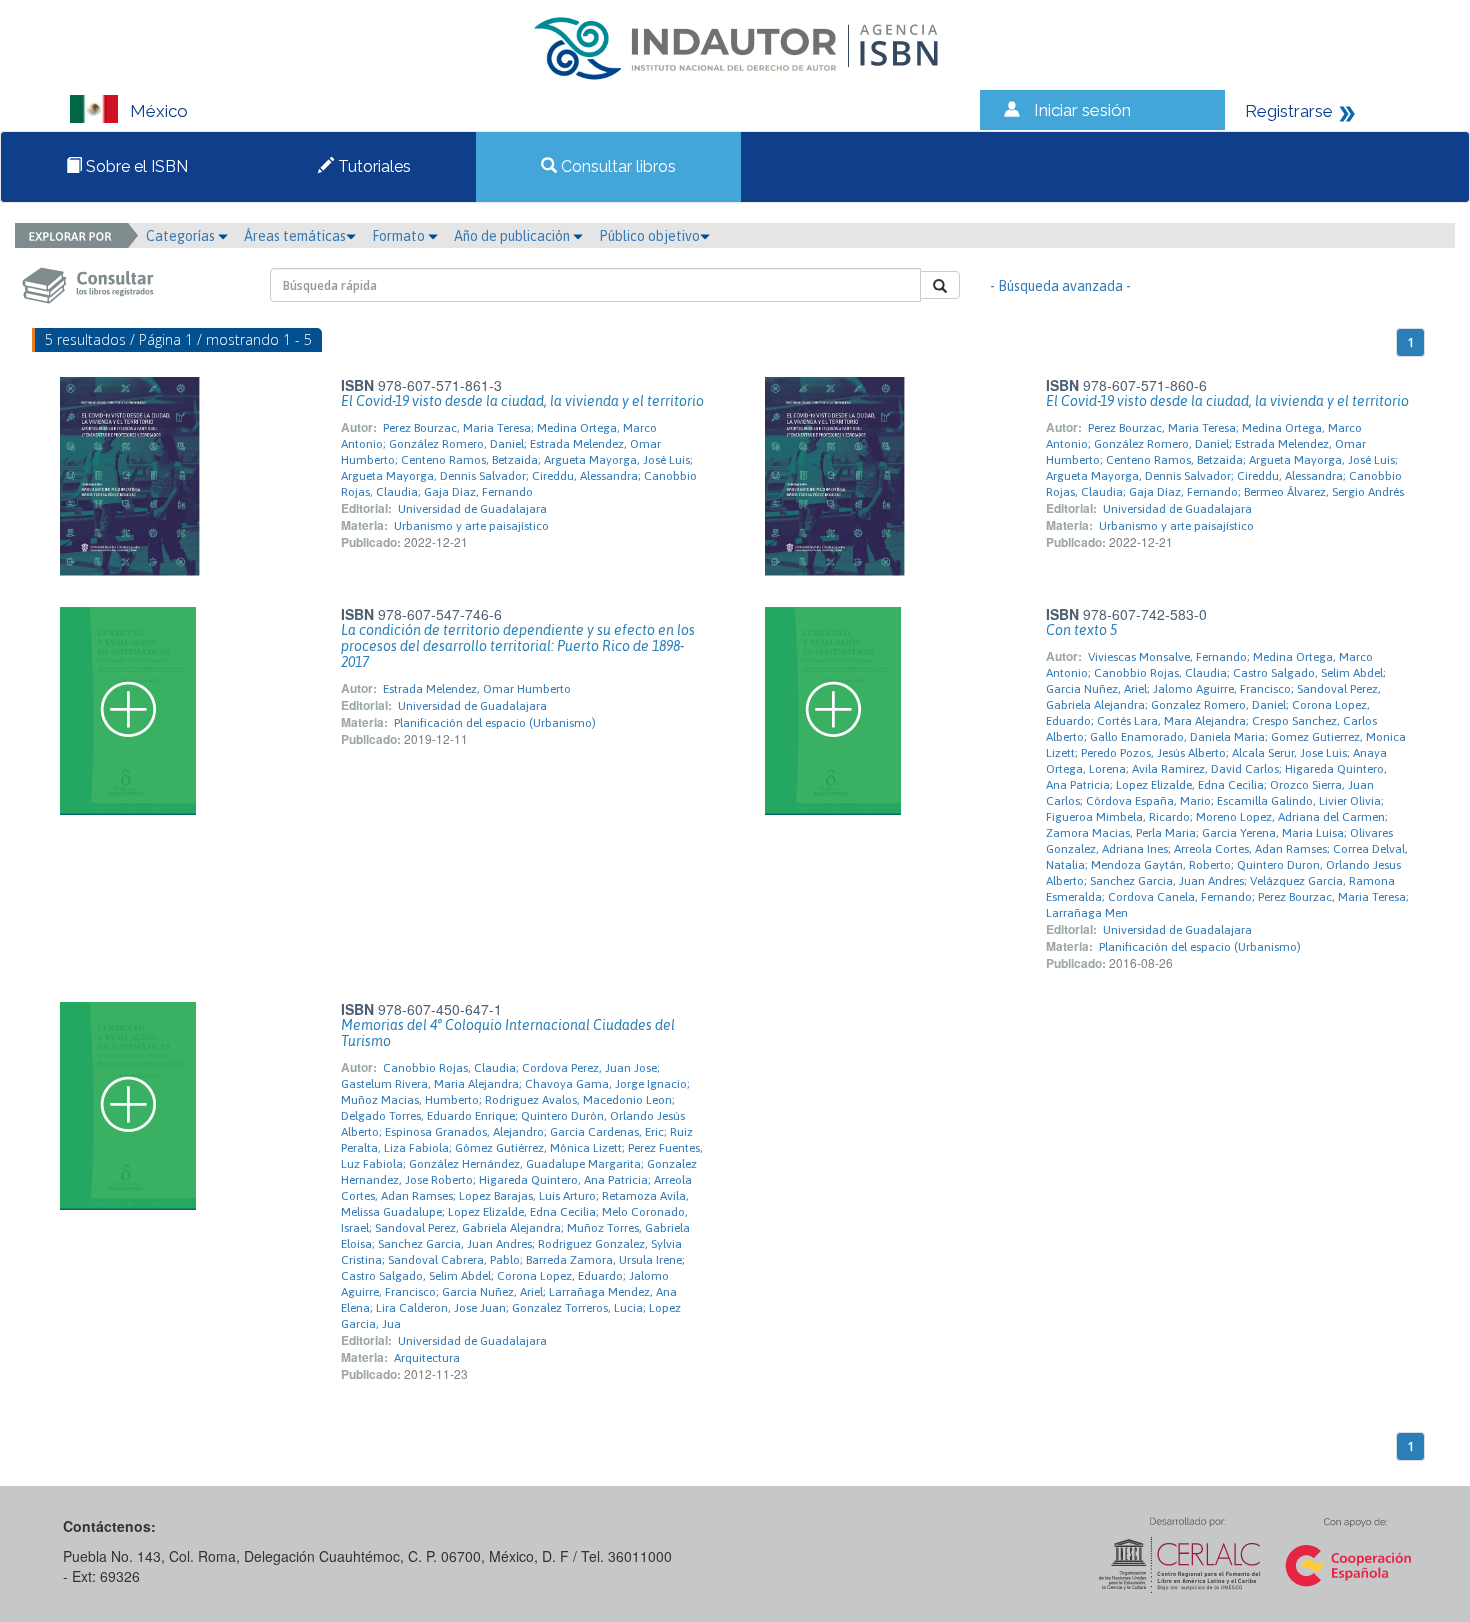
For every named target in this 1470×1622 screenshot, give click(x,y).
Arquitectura (427, 1358)
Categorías (182, 236)
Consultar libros (616, 166)
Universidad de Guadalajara (472, 509)
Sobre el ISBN (135, 166)
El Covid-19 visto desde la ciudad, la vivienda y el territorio (522, 401)
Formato (400, 236)
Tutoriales (372, 166)
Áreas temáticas (295, 236)
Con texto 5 (1081, 630)
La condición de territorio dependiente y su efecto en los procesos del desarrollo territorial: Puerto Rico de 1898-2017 (518, 646)
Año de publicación (513, 236)
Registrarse (1289, 111)
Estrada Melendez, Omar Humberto (477, 689)
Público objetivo (649, 236)
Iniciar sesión (1082, 110)
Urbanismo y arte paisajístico (471, 526)
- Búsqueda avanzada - (1060, 286)
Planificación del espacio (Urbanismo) (495, 723)
